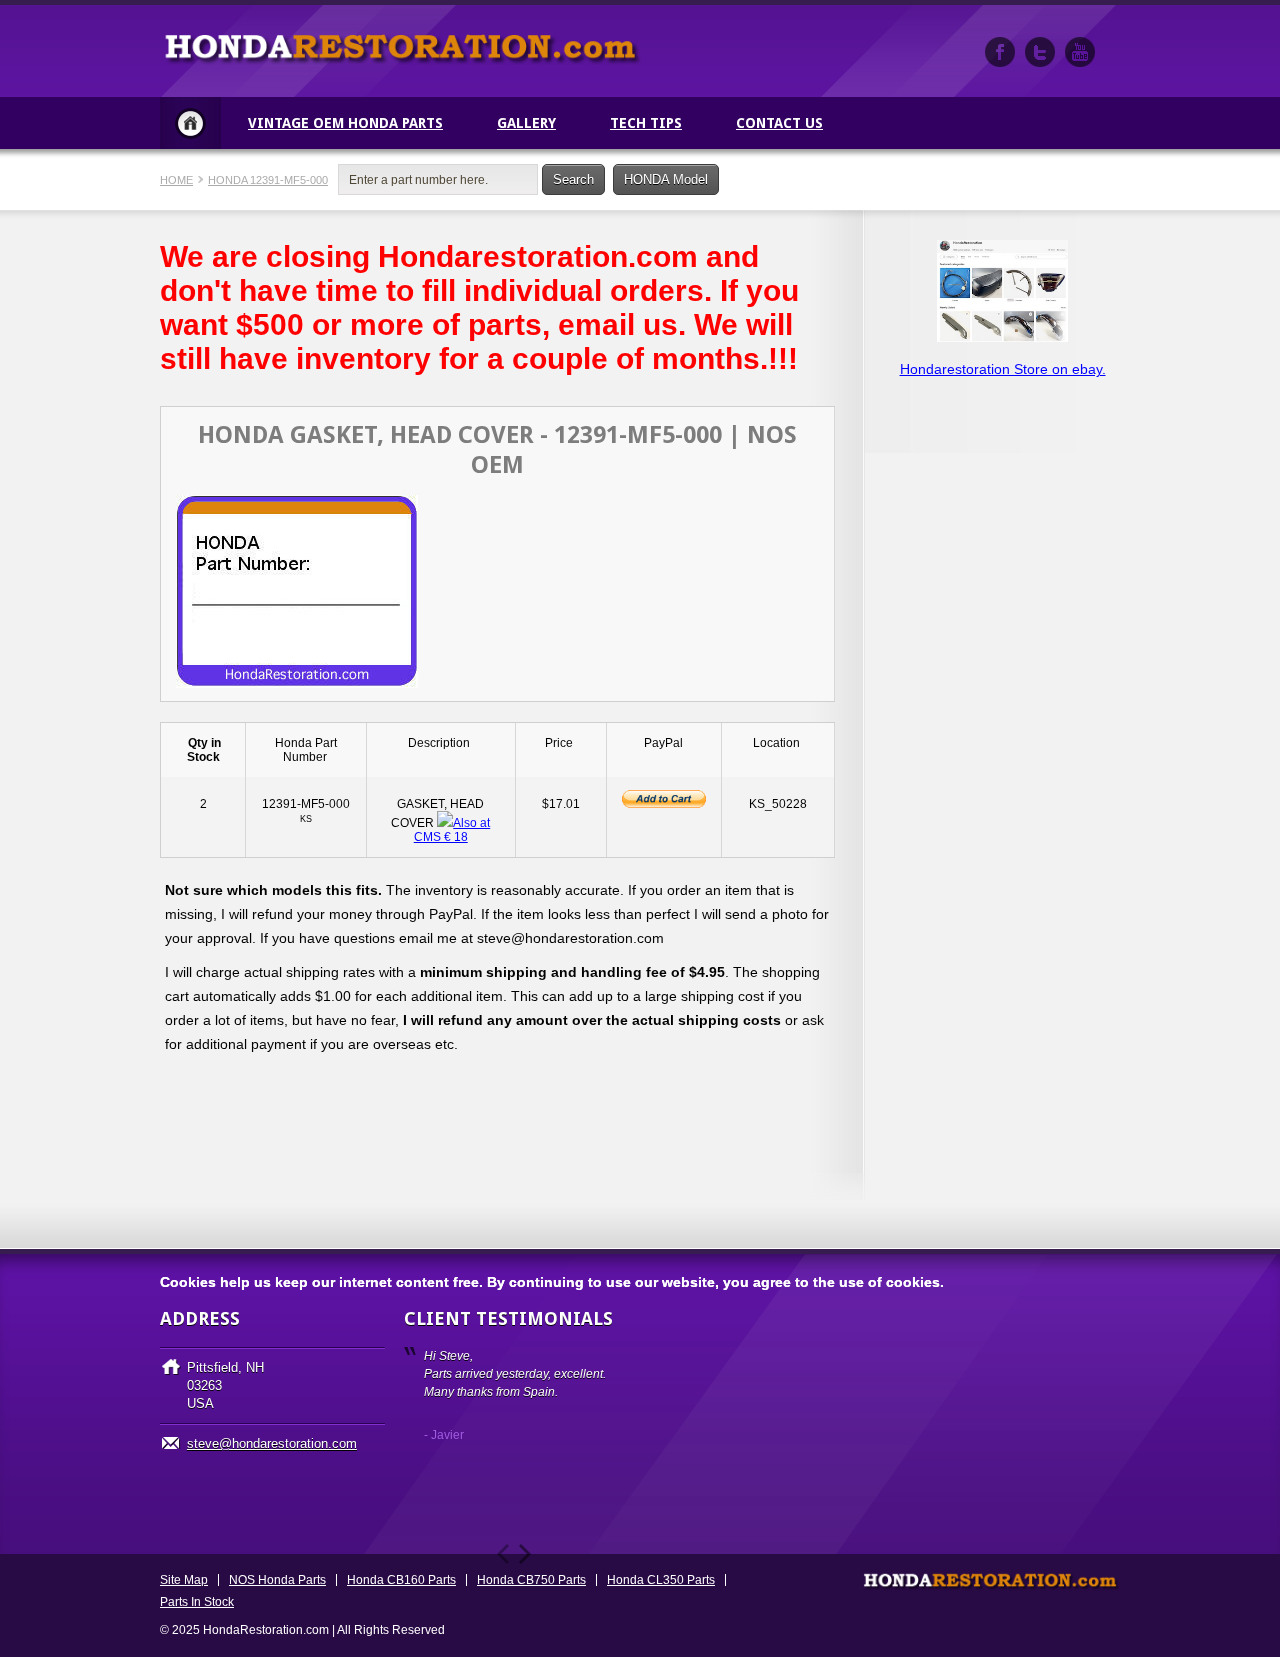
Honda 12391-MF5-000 (268, 180)
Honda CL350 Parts (661, 1580)
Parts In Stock (197, 1602)
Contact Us (779, 123)
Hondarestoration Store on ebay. (1003, 369)
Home (190, 123)
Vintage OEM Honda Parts (345, 123)
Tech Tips (646, 123)
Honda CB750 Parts (531, 1580)
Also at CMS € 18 (452, 830)
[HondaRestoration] (1000, 52)
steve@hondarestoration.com (272, 1443)
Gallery (526, 123)
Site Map (184, 1580)
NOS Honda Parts (277, 1580)
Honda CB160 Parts (401, 1580)
